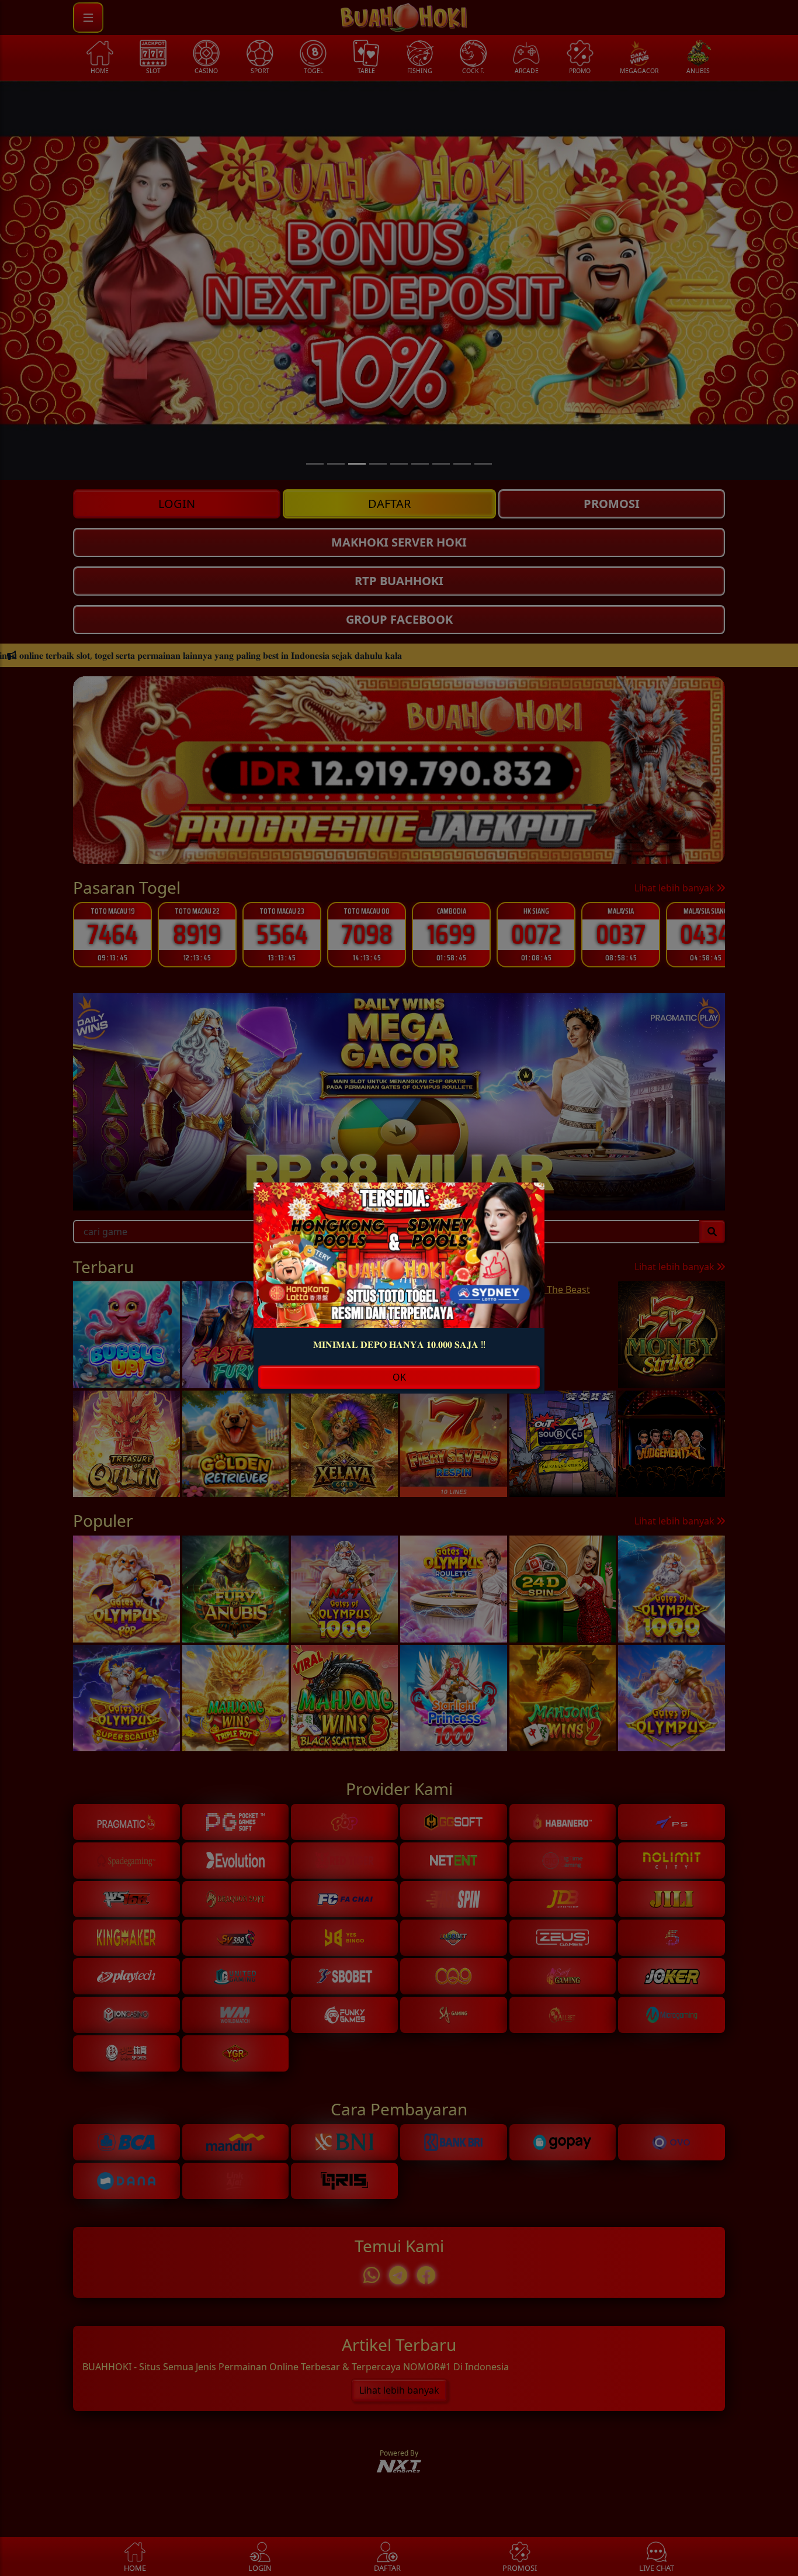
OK (399, 1377)
